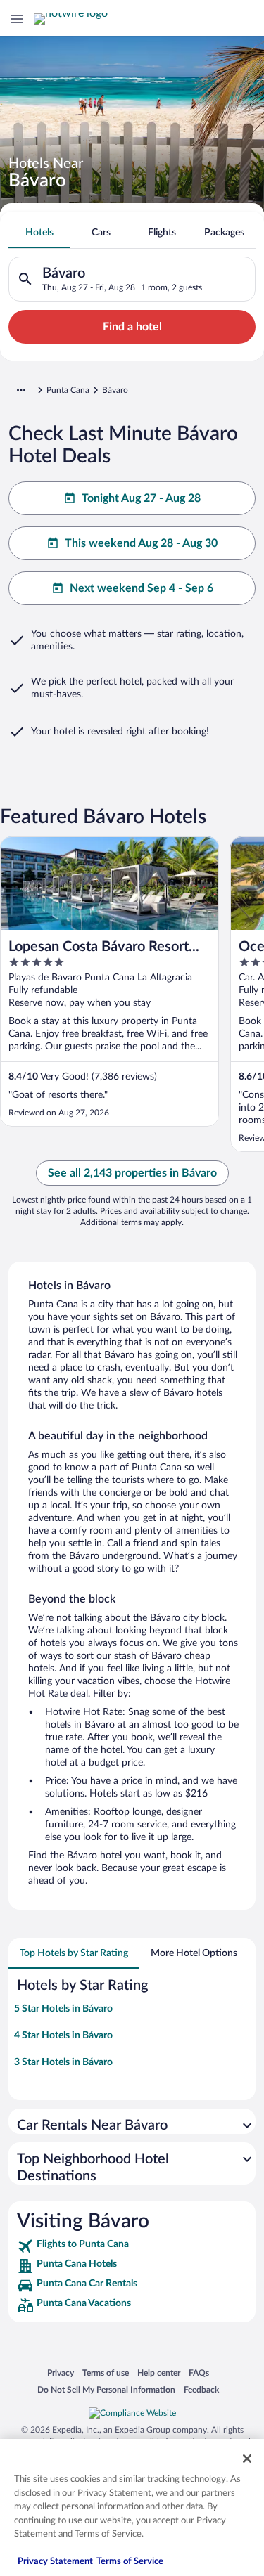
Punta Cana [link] (68, 390)
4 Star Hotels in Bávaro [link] (63, 2035)
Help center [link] (159, 2373)
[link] (132, 2246)
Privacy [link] (61, 2373)
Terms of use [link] (106, 2373)
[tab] (39, 233)
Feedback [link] (201, 2389)
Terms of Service (130, 2562)
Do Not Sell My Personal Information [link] (106, 2389)
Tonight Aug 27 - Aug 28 (141, 498)
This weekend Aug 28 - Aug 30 (141, 543)
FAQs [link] (199, 2373)
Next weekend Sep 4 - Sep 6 (142, 588)
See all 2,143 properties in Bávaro (132, 1173)
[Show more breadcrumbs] (21, 390)
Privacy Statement (55, 2562)
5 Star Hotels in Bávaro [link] (63, 2009)
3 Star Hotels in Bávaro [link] (63, 2062)
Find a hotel (132, 327)
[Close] (247, 2459)
